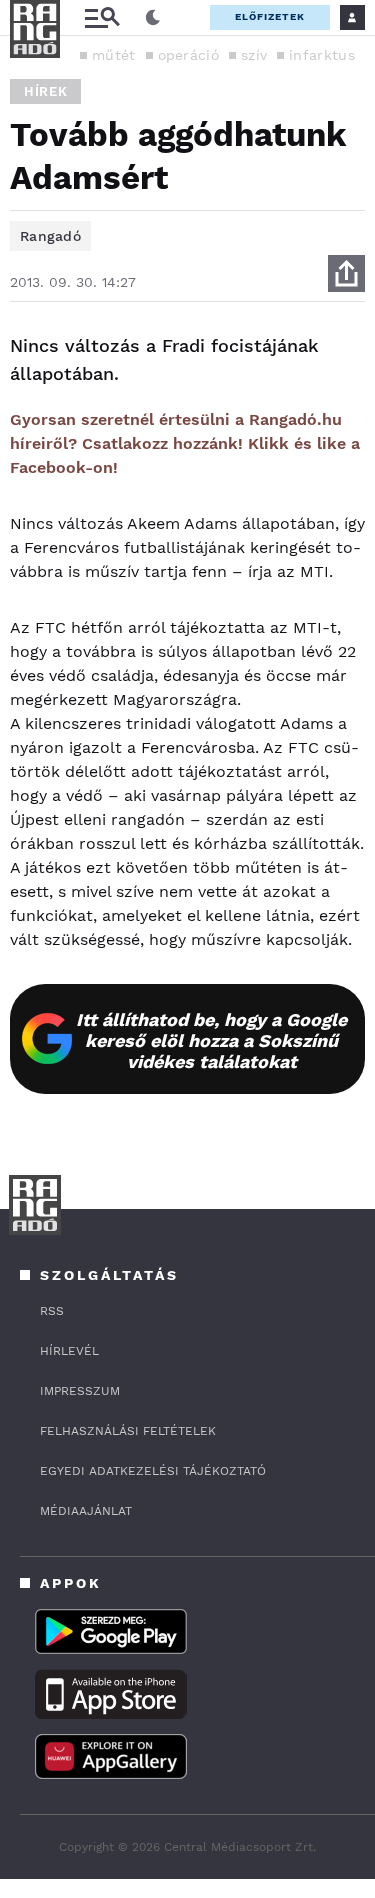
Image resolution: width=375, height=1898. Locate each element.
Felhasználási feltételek (128, 1431)
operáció (188, 55)
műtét (114, 55)
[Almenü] (102, 17)
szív (254, 55)
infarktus (322, 55)
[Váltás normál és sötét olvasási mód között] (153, 18)
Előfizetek (270, 16)
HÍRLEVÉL (69, 1351)
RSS (52, 1311)
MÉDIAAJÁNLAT (86, 1511)
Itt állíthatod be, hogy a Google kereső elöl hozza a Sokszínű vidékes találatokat (211, 1040)
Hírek (45, 91)
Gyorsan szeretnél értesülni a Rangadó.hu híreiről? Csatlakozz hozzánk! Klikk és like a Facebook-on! (185, 443)
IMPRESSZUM (80, 1391)
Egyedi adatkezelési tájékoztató (153, 1471)
